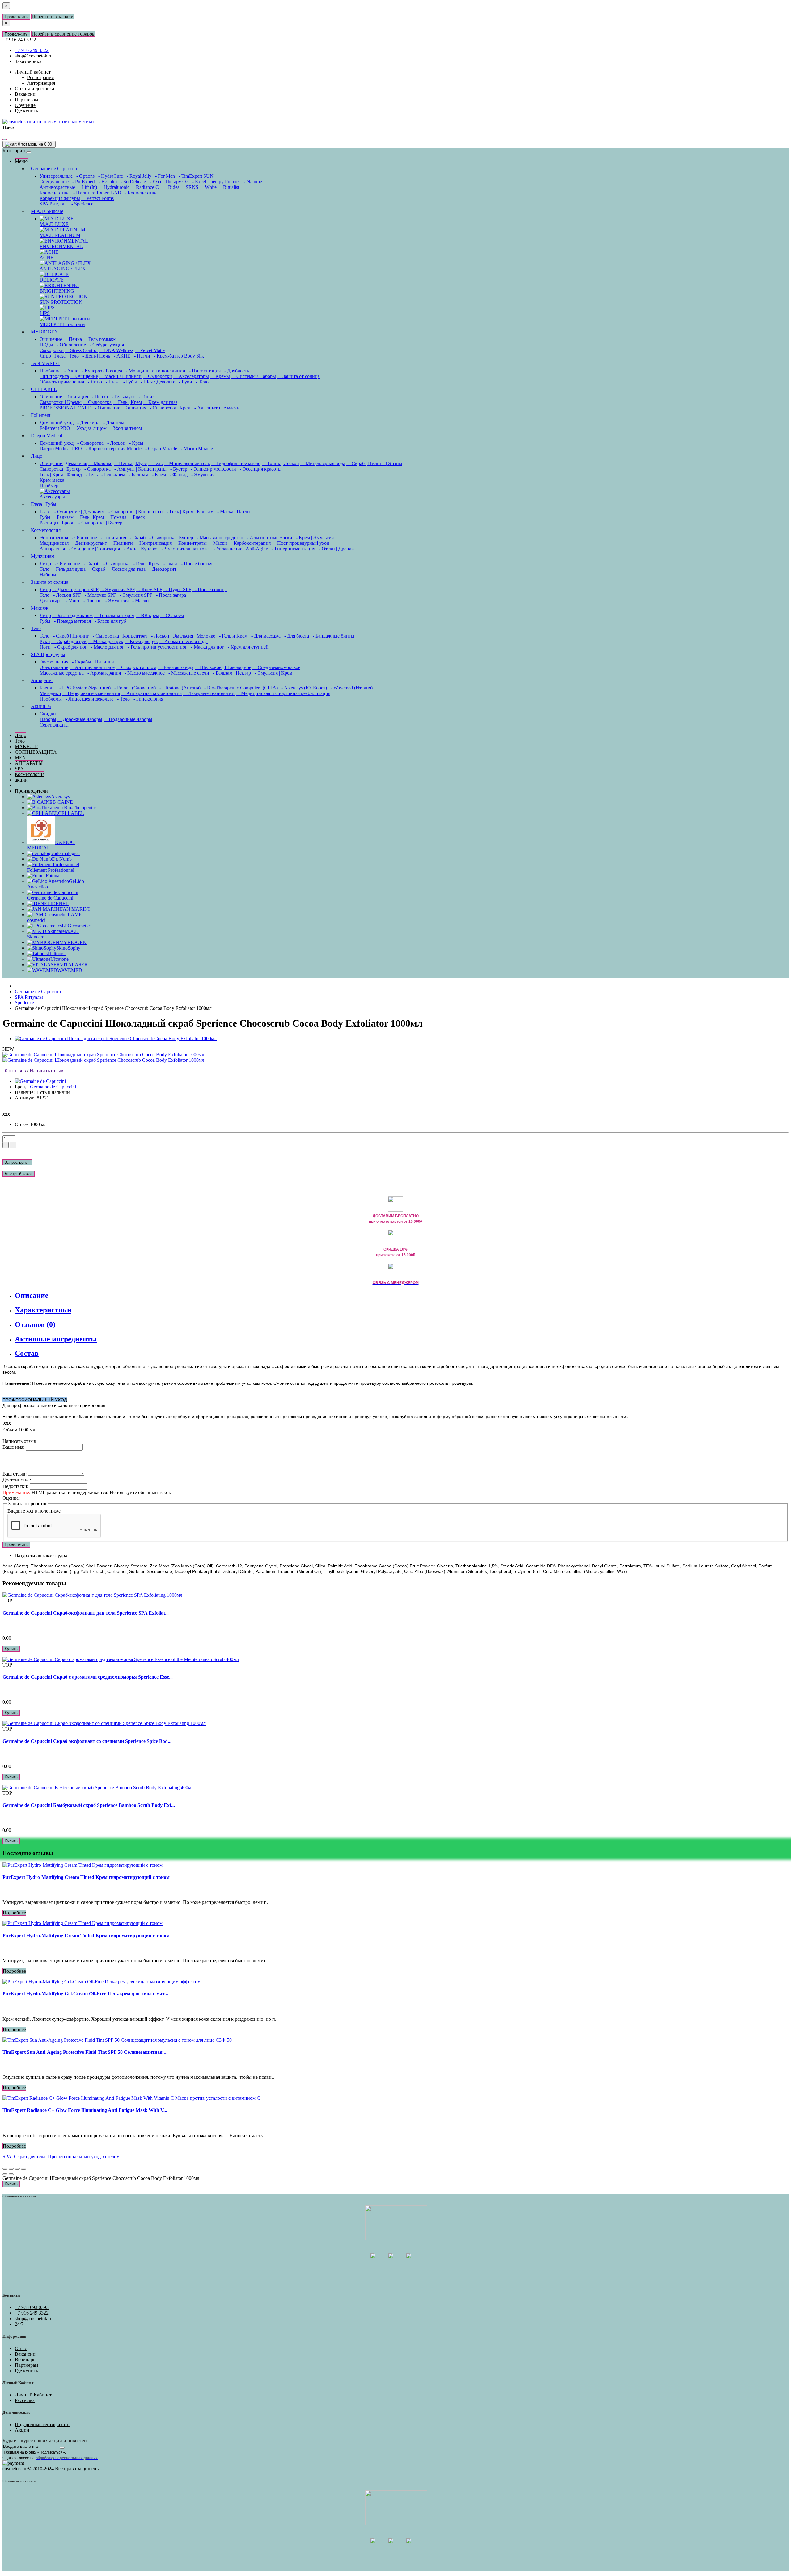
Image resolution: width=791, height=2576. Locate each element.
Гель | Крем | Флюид (61, 475)
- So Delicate (132, 182)
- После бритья (195, 563)
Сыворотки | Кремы (61, 402)
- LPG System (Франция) (84, 688)
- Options (84, 176)
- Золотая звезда (176, 667)
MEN (20, 758)
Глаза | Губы (44, 504)
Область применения (62, 382)
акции (21, 780)
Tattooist (57, 953)
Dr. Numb (62, 859)
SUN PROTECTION (61, 302)
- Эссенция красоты (259, 469)
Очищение (51, 339)
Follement (41, 415)
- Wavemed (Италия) (350, 688)
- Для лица (87, 423)
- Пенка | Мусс (130, 463)
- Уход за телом (125, 428)
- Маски (218, 543)
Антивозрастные (57, 187)
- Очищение (84, 376)
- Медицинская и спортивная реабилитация (283, 693)
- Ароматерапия (103, 673)
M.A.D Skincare (47, 211)
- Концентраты (190, 543)
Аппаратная (52, 549)
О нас (21, 2348)
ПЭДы (46, 345)
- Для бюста (295, 636)
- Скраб (136, 538)
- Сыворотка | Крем (169, 408)
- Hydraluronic (114, 187)
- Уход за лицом (89, 428)
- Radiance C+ (146, 187)
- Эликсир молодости (212, 469)
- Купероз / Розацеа (101, 371)
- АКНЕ (121, 356)
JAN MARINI (45, 363)
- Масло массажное (143, 673)
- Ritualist (228, 187)
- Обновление (70, 345)
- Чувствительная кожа (185, 549)
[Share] (11, 2169)
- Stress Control (81, 350)
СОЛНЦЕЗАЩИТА (36, 752)
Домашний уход (57, 423)
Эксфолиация (54, 662)
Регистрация (40, 77)
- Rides (171, 187)
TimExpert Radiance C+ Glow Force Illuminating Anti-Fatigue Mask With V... (85, 2110)
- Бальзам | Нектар (231, 673)
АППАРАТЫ (29, 763)
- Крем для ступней (247, 647)
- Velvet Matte (150, 350)
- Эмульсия (202, 475)
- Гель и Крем (232, 636)
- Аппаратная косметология (151, 693)
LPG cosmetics (77, 926)
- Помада (116, 517)
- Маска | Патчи (232, 512)
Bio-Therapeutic (80, 808)
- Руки (184, 382)
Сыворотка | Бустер (60, 469)
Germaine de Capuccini (54, 169)
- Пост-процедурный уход (300, 543)
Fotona (53, 876)
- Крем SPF (149, 589)
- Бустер (178, 469)
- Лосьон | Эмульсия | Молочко (182, 636)
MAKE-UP (26, 746)
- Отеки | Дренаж (336, 549)
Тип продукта (54, 376)
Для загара (51, 601)
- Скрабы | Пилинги (92, 662)
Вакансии (25, 2354)
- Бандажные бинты (332, 636)
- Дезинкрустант (88, 543)
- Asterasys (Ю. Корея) (303, 688)
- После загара (170, 595)
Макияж (40, 608)
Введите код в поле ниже (34, 1511)
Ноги (45, 647)
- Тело (201, 382)
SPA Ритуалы (54, 204)
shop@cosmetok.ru (34, 56)
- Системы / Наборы (254, 376)
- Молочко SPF (99, 595)
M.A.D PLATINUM (60, 235)
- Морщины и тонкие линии (154, 371)
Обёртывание (54, 667)
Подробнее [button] (14, 1913)
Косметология (46, 530)
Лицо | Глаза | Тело (59, 356)
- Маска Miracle (196, 449)
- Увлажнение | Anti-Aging (240, 549)
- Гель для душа (68, 569)
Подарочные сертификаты (43, 2424)
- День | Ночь (95, 356)
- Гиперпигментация (292, 549)
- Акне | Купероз (140, 549)
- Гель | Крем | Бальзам (189, 512)
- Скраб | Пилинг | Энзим (374, 463)
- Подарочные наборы (128, 719)
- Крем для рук (141, 641)
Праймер (49, 486)
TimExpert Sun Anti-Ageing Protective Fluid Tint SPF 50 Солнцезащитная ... (85, 2052)
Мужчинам (43, 556)
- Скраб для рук (69, 641)
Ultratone (59, 959)
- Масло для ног (106, 647)
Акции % (41, 706)
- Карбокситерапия (250, 543)
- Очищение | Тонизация (119, 408)
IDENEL (59, 903)
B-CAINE (63, 802)
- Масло (139, 601)
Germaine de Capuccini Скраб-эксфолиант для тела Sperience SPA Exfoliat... (86, 1613)
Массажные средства (62, 673)
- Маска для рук (106, 641)
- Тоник (146, 397)
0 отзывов (14, 1071)
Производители (31, 791)
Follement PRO (55, 428)
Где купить (26, 2371)
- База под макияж (72, 615)
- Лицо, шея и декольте (88, 699)
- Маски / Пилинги (120, 376)
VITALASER (74, 965)
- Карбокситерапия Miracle (112, 449)
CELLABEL (44, 389)
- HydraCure (109, 176)
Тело (44, 569)
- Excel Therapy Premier (216, 182)
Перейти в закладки (53, 17)
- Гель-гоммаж (99, 339)
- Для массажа (265, 636)
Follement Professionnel (51, 870)
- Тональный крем (114, 615)
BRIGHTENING (57, 291)
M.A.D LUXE (54, 224)
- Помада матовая (71, 621)
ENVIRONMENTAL (61, 246)
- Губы (129, 382)
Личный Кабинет (33, 2395)
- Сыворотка (97, 402)
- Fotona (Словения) (134, 688)
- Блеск (136, 517)
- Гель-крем (112, 475)
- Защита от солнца (298, 376)
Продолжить (16, 17)
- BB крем (147, 615)
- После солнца (210, 589)
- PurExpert (82, 182)
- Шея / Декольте (157, 382)
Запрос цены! (17, 1162)
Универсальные (56, 176)
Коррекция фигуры (60, 198)
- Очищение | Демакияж (78, 512)
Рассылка (25, 2400)
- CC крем (172, 615)
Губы (45, 517)
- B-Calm (106, 182)
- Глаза (111, 382)
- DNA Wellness (116, 350)
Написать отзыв (47, 1071)
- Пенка (73, 339)
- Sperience (81, 204)
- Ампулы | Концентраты (139, 469)
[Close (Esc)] (5, 2169)
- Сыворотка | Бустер (99, 523)
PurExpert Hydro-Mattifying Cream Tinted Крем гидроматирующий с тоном (86, 1877)
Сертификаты (54, 725)
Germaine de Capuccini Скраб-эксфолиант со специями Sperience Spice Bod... (87, 1741)
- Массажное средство (219, 538)
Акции (22, 2430)
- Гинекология (147, 699)
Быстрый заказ (19, 1174)
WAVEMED (70, 970)
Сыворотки (52, 350)
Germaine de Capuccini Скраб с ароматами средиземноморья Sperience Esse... (88, 1677)
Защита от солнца (50, 582)
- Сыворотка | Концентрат (135, 512)
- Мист (71, 601)
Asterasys (60, 797)
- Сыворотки (157, 376)
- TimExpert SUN (195, 176)
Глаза (45, 512)
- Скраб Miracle (160, 449)
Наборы (48, 575)
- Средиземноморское (276, 667)
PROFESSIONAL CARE (65, 408)
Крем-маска (52, 480)
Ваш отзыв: (15, 1474)
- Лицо (94, 382)
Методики (50, 693)
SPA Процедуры (48, 654)
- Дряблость (235, 371)
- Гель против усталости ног (156, 647)
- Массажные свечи (188, 673)
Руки (45, 641)
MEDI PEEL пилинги (62, 324)
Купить (11, 1649)
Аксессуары (52, 497)
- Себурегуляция (106, 345)
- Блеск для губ (109, 621)
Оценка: (11, 1498)
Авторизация (41, 83)
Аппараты (42, 680)
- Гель (155, 463)
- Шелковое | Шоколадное (223, 667)
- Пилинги (121, 543)
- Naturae (252, 182)
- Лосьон (115, 443)
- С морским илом (136, 667)
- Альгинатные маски (216, 408)
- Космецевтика (140, 193)
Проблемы (51, 699)
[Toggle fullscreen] (17, 2169)
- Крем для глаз (160, 402)
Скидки (48, 714)
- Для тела (112, 423)
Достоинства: (17, 1480)
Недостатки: (15, 1486)
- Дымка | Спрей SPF (75, 589)
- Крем (135, 443)
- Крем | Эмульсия (314, 538)
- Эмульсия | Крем (272, 673)
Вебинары (26, 2360)
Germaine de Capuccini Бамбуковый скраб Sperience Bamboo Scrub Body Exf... (89, 1805)
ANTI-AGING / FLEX (63, 269)
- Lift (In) (87, 187)
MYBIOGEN (44, 332)
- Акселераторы (191, 376)
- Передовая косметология (91, 693)
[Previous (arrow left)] (5, 2174)
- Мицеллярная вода (323, 463)
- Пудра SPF (177, 589)
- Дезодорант (162, 569)
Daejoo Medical (47, 436)
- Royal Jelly (138, 176)
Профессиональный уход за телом (84, 2157)
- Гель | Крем (127, 402)
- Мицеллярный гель (187, 463)
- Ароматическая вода (183, 641)
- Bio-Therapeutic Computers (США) (240, 688)
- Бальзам (137, 475)
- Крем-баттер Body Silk (178, 356)
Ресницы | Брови (57, 523)
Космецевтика (55, 193)
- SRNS (189, 187)
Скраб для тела (30, 2157)
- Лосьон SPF (66, 595)
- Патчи (141, 356)
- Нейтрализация (153, 543)
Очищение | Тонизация (64, 397)
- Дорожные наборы (80, 719)
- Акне (70, 371)
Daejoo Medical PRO (61, 449)
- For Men (164, 176)
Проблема (50, 371)
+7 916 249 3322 (32, 50)
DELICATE (52, 280)
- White (208, 187)
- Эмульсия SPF (117, 589)
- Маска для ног (206, 647)
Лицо (37, 456)
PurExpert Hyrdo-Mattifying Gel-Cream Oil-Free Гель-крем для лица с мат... (85, 1994)
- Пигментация (204, 371)
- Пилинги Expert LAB (96, 193)
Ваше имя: (13, 1447)
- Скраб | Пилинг (70, 636)
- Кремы (220, 376)
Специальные (54, 182)
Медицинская (54, 543)
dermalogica (68, 853)
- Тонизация (112, 538)
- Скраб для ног (70, 647)
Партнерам (26, 2365)
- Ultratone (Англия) (179, 688)
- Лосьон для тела (126, 569)
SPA (19, 769)
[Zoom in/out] (23, 2169)
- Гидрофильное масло (236, 463)
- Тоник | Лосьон (280, 463)
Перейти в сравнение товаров (63, 34)
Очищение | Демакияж (63, 463)
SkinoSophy (68, 948)
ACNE (47, 258)
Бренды (48, 688)
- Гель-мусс (122, 397)
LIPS (45, 313)
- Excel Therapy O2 (168, 182)
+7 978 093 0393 (32, 2307)
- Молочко (100, 463)
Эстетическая (54, 538)
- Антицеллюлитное (92, 667)
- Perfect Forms (97, 198)
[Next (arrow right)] (11, 2174)
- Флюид (177, 475)
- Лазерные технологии (209, 693)
